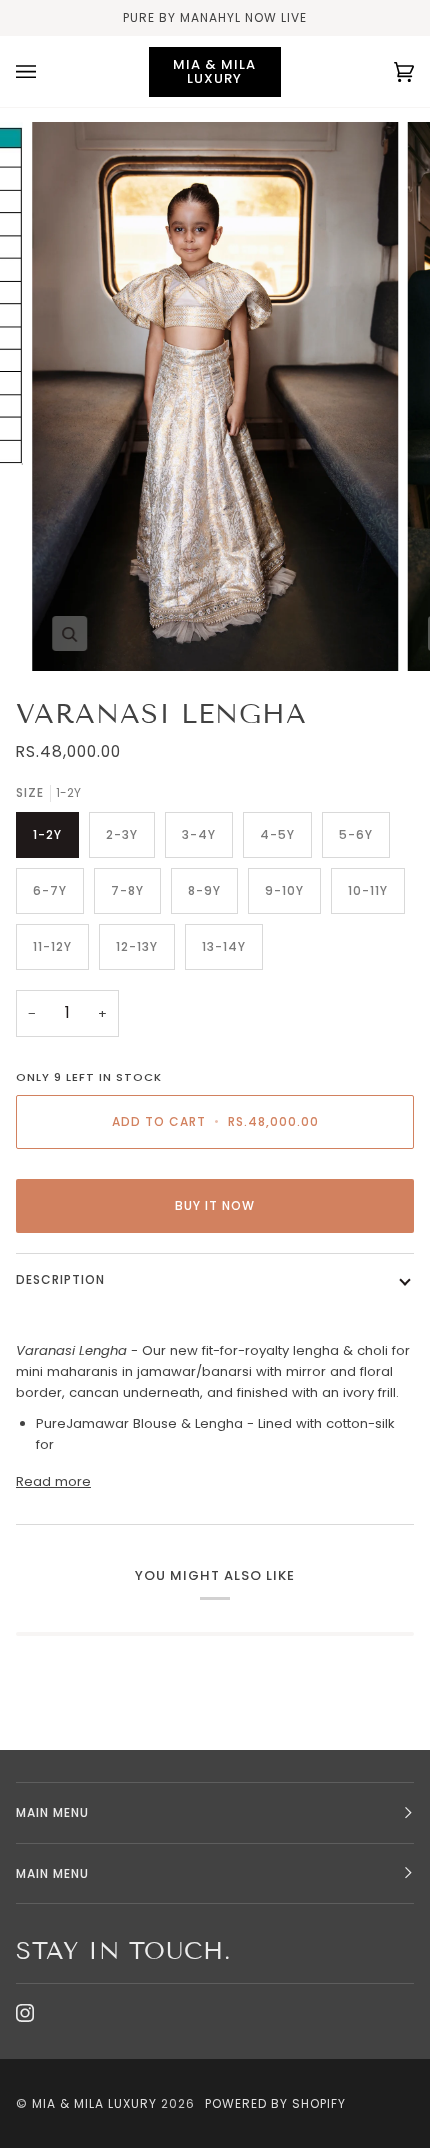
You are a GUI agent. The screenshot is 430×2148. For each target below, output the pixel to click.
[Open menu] (46, 71)
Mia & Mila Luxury (96, 2103)
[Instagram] (25, 2013)
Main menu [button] (52, 1812)
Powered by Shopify (275, 2103)
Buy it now (215, 1205)
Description (60, 1279)
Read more (53, 1481)
